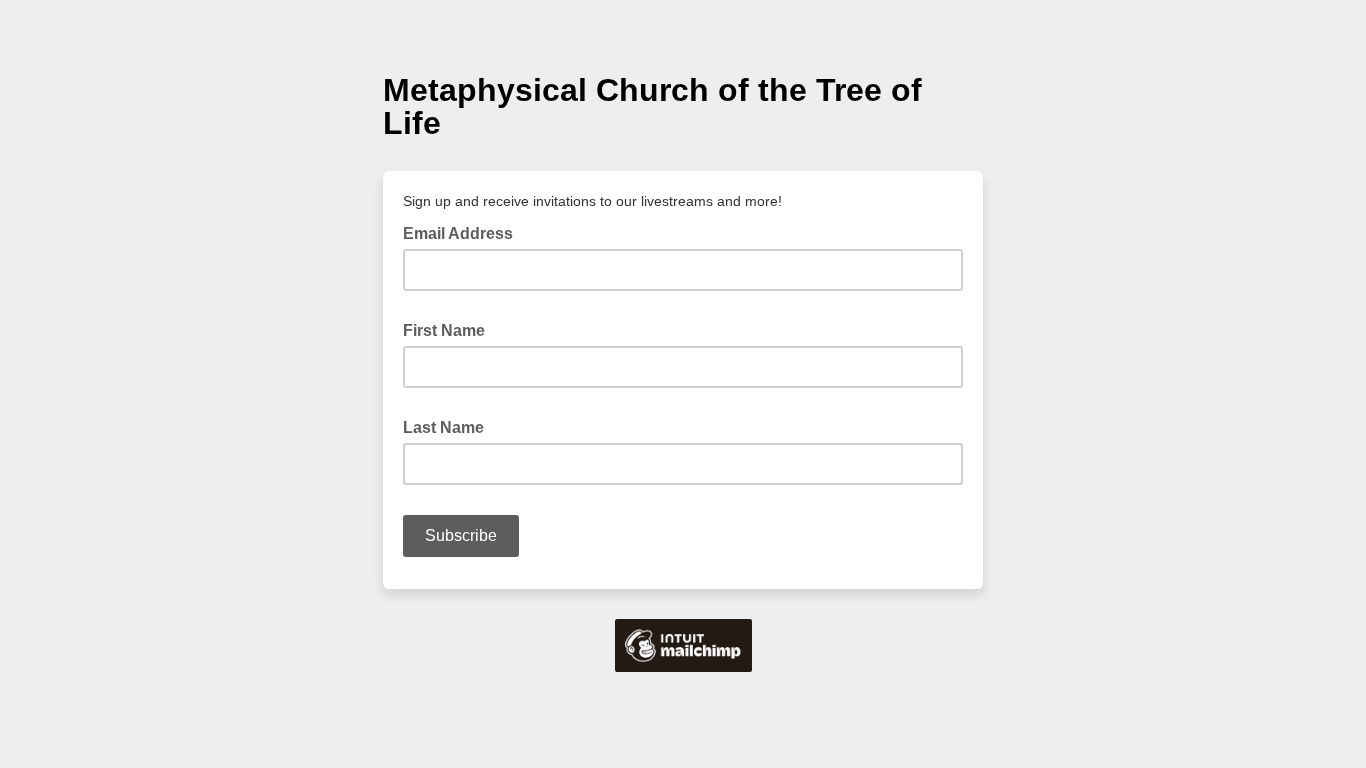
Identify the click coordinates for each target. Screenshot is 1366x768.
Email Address (464, 232)
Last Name (449, 426)
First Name (450, 329)
